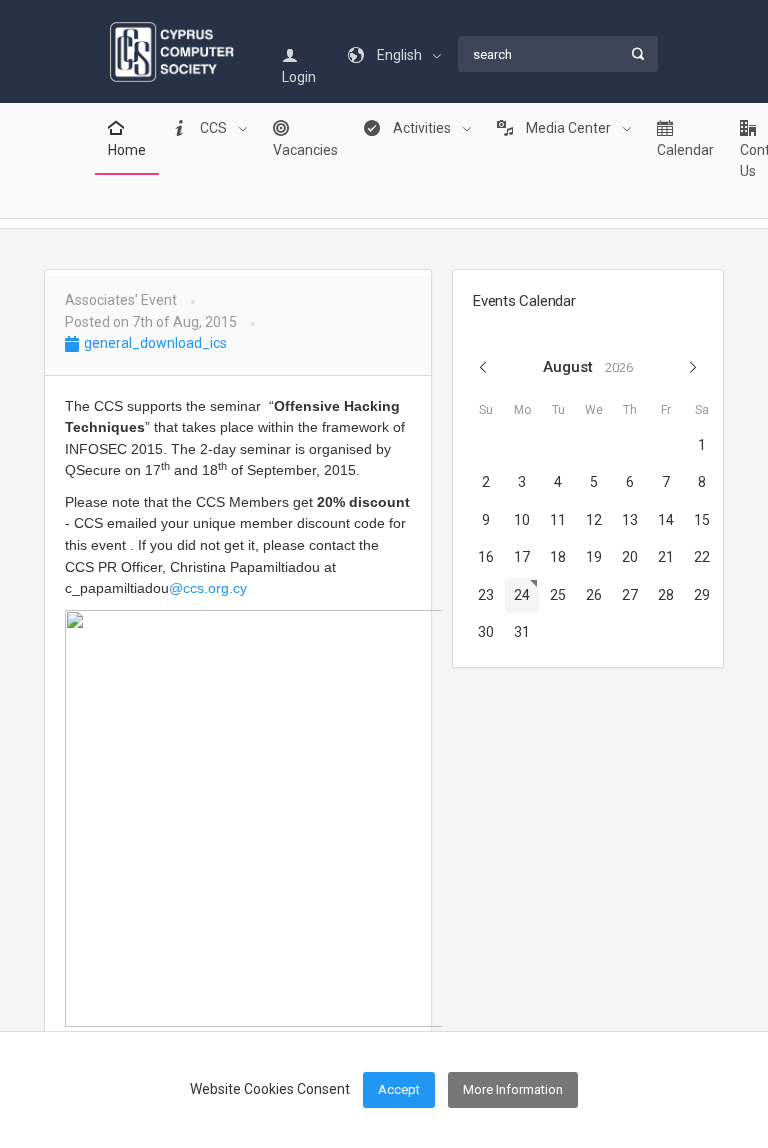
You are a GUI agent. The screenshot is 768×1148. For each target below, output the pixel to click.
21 (666, 557)
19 (594, 557)
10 (522, 520)
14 (666, 520)
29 (702, 595)
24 (522, 595)
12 (594, 520)
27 (630, 595)
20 (630, 557)
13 (630, 520)
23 (486, 595)
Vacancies (305, 150)
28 (666, 595)
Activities (422, 128)
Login (299, 77)
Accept (399, 1089)
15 (702, 520)
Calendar (685, 150)
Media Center (568, 128)
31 (522, 632)
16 (486, 557)
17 (522, 557)
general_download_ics (154, 343)
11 (558, 520)
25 (558, 595)
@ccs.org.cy (208, 588)
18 (558, 557)
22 (702, 557)
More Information (513, 1089)
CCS (213, 128)
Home (127, 150)
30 (486, 632)
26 (594, 595)
